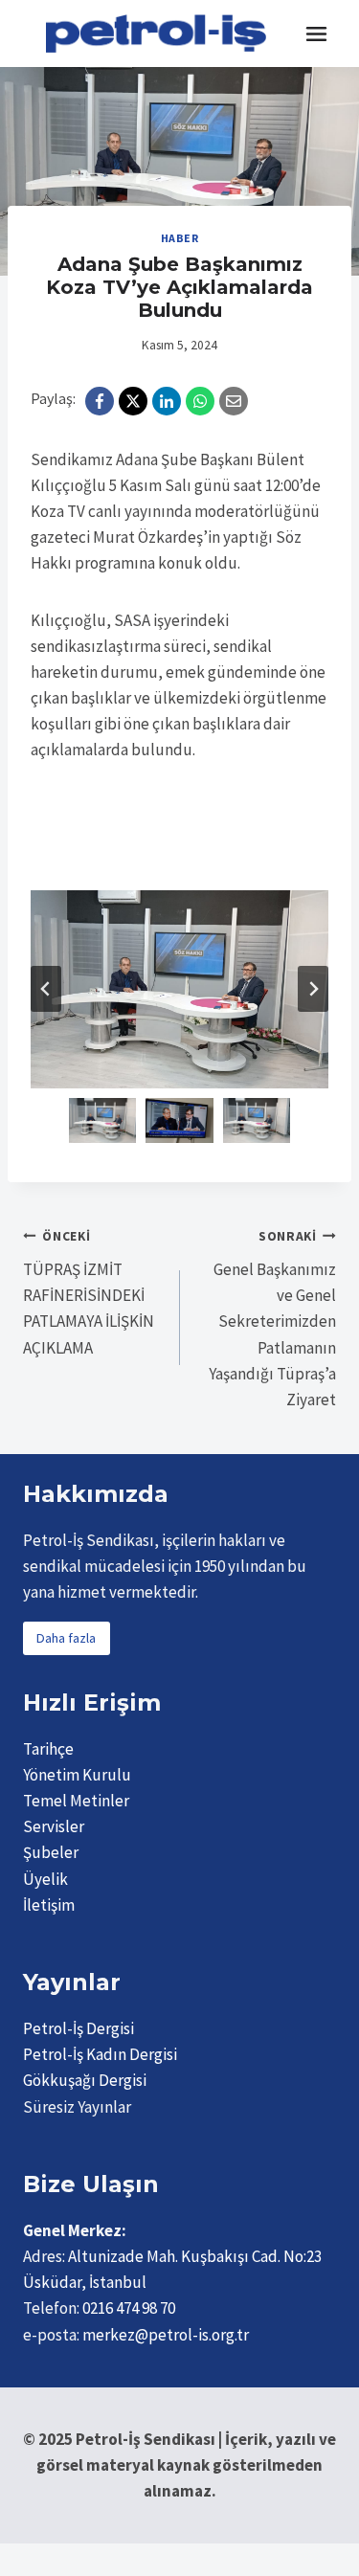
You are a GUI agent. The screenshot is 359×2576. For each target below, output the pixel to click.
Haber (180, 238)
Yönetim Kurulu (77, 1775)
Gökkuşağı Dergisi (85, 2080)
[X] (133, 401)
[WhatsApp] (200, 401)
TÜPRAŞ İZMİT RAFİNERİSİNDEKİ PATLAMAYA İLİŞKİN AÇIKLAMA (89, 1293)
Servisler (54, 1826)
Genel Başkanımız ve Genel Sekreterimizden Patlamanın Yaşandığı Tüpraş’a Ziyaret (272, 1319)
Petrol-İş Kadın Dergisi (100, 2054)
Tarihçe (48, 1749)
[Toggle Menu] (316, 34)
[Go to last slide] (46, 989)
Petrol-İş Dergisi (79, 2028)
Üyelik (45, 1879)
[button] (102, 1120)
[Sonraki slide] (313, 989)
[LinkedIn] (167, 401)
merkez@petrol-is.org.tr (166, 2335)
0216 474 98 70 (129, 2308)
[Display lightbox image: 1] (179, 989)
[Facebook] (100, 401)
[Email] (234, 401)
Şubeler (51, 1852)
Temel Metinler (76, 1801)
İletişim (49, 1905)
